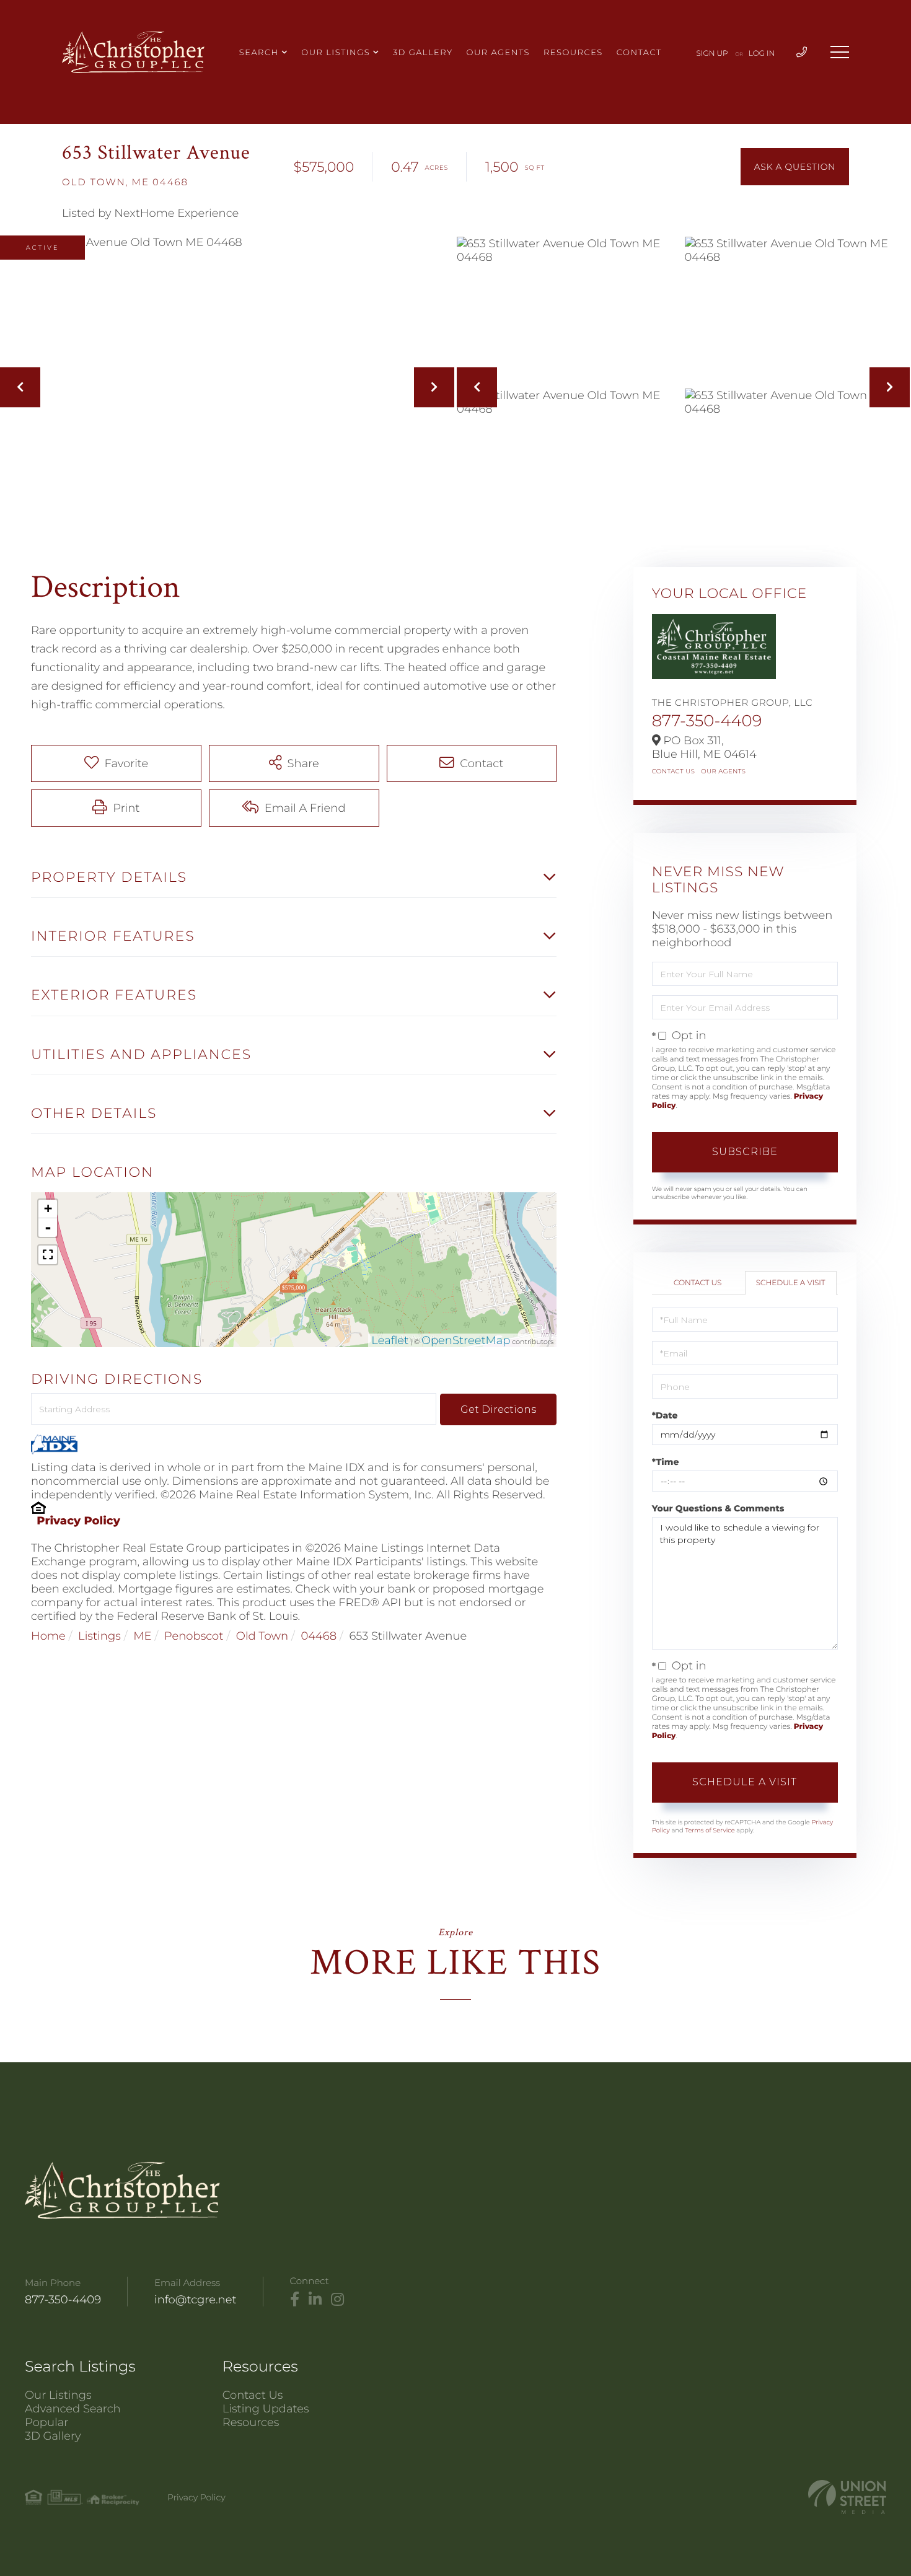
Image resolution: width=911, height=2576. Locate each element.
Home (48, 1636)
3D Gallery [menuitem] (423, 53)
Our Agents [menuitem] (498, 53)
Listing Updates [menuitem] (266, 2409)
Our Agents (723, 771)
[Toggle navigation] (840, 52)
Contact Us (674, 771)
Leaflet (390, 1340)
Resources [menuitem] (573, 53)
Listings (99, 1636)
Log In (762, 54)
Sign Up (712, 54)
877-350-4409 (707, 721)
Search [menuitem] (259, 53)
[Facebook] (295, 2300)
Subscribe (745, 1152)
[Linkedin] (315, 2300)
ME (142, 1636)
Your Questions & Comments (718, 1508)
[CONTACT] (795, 167)
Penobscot (194, 1636)
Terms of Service (710, 1830)
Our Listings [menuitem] (336, 53)
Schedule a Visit (791, 1283)
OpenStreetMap (466, 1340)
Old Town (262, 1636)
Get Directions (498, 1409)
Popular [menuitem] (46, 2422)
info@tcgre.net (196, 2300)
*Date (665, 1415)
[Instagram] (337, 2300)
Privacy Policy (78, 1521)
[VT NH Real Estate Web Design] (847, 2497)
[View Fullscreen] (48, 1255)
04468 (319, 1636)
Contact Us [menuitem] (253, 2395)
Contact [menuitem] (639, 53)
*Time (666, 1462)
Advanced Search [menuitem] (73, 2409)
